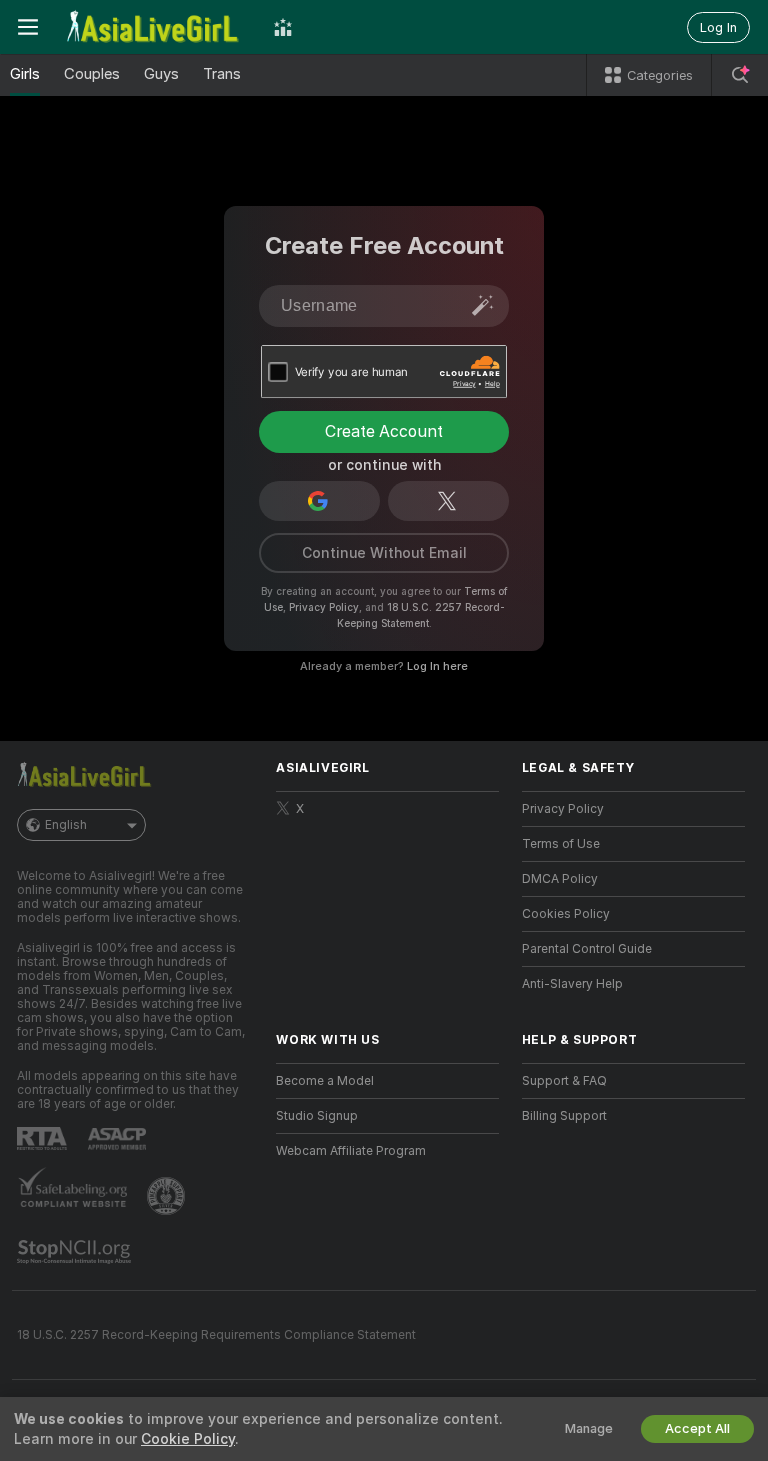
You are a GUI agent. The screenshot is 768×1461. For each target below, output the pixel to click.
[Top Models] (283, 27)
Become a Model (325, 1081)
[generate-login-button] (483, 305)
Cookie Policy (188, 1439)
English (66, 825)
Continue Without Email (384, 553)
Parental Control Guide (587, 949)
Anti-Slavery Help (572, 984)
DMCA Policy (560, 879)
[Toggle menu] (28, 27)
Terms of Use (561, 844)
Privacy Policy (324, 607)
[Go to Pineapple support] (168, 1196)
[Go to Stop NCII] (76, 1252)
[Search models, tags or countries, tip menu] (740, 75)
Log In (718, 27)
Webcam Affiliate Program (351, 1151)
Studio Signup (317, 1116)
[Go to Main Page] (156, 27)
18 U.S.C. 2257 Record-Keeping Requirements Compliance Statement (216, 1335)
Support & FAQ (564, 1081)
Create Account (384, 431)
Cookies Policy (566, 914)
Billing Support (564, 1116)
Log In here (437, 666)
